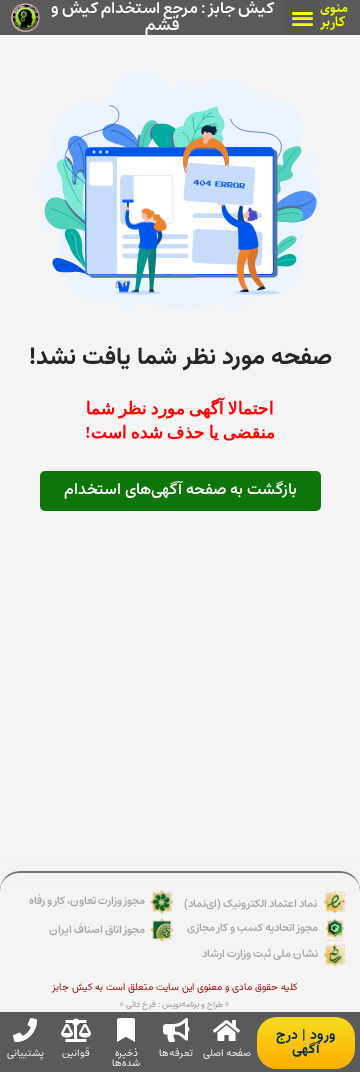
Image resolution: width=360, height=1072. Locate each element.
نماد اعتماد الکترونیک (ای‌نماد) (250, 903)
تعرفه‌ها (176, 1053)
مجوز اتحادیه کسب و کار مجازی (252, 927)
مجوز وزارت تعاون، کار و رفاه (87, 900)
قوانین (76, 1053)
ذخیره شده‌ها (126, 1058)
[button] (302, 17)
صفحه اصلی (227, 1053)
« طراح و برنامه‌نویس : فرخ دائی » (174, 1005)
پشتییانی (25, 1053)
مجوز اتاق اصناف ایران (97, 929)
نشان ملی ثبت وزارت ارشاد (260, 953)
